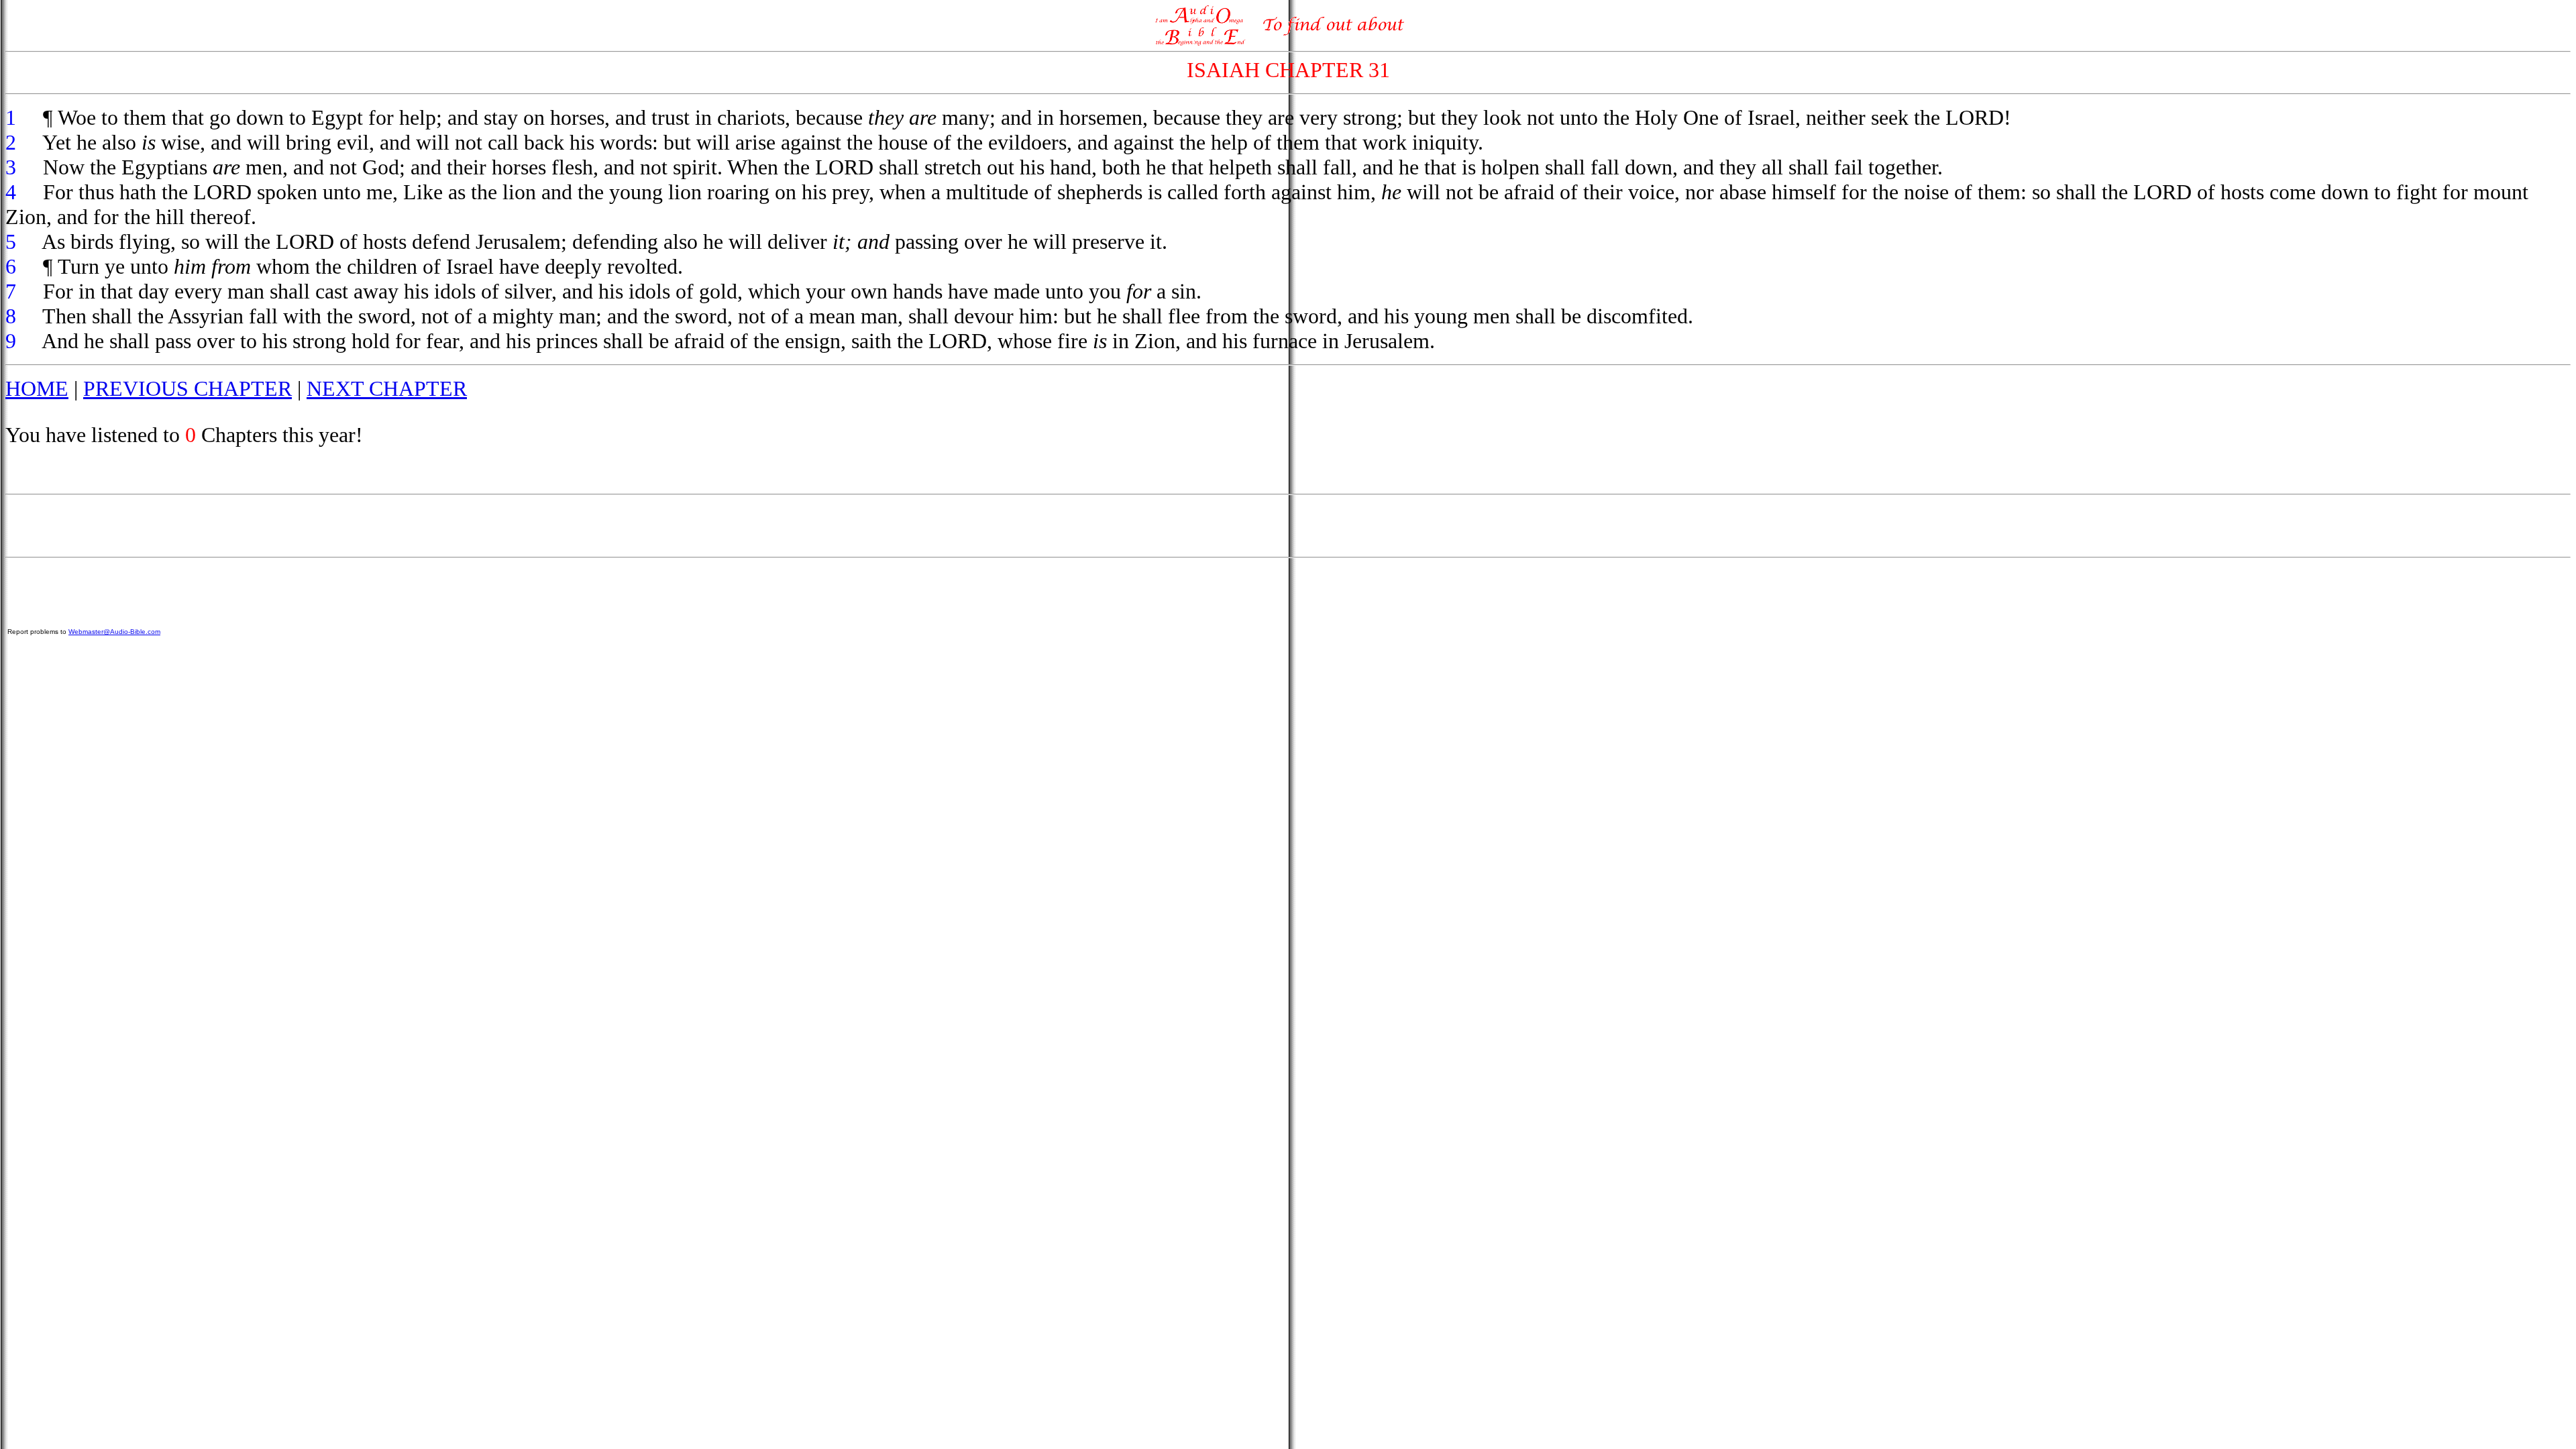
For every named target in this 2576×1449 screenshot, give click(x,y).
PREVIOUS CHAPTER (187, 388)
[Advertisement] (1288, 526)
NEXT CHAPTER (387, 388)
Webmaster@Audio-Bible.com (114, 632)
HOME (37, 388)
